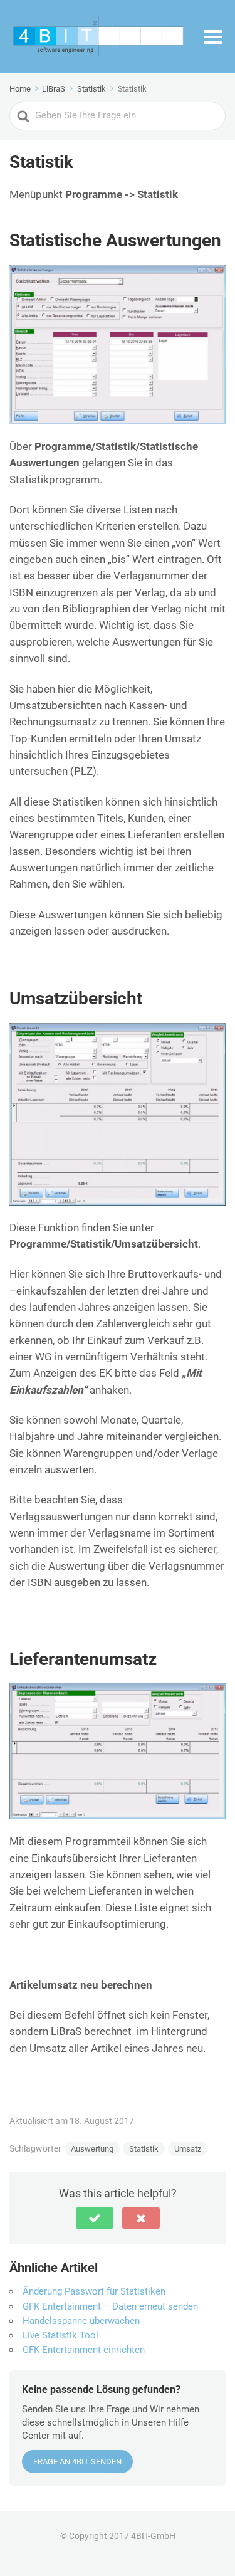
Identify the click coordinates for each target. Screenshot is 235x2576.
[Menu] (213, 37)
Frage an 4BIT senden (77, 2462)
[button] (95, 2218)
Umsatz (188, 2149)
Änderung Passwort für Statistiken (94, 2291)
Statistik (144, 2149)
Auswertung (92, 2149)
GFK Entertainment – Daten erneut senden (110, 2306)
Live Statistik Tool (60, 2335)
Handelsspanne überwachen (81, 2321)
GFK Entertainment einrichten (84, 2350)
